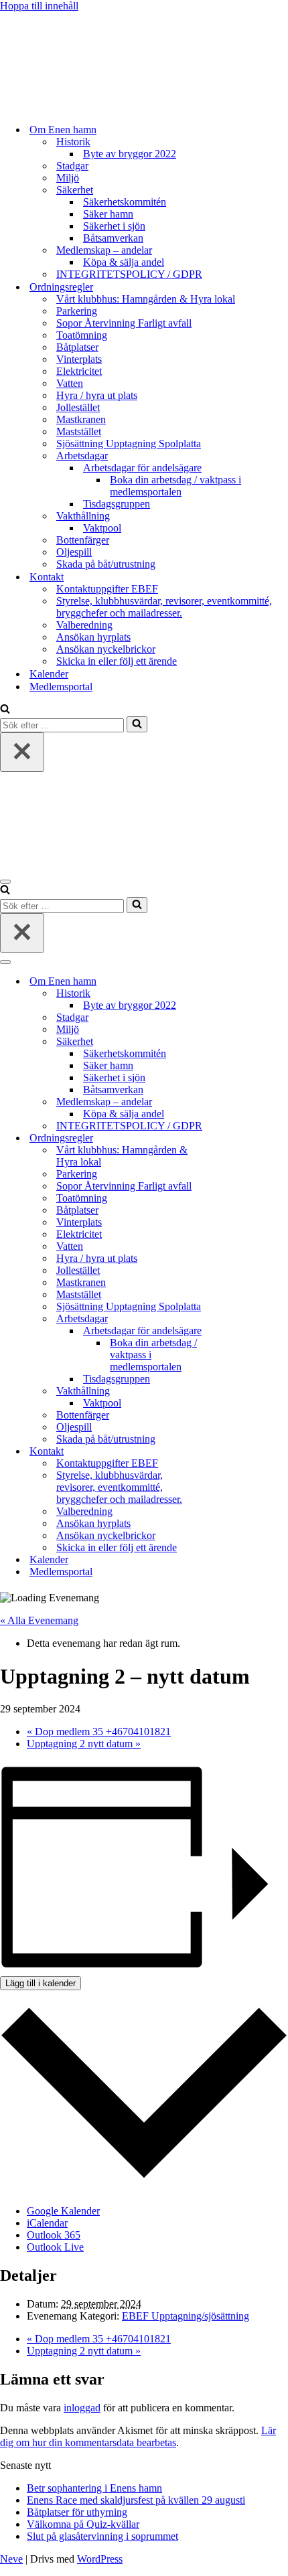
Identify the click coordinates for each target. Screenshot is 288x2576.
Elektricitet (79, 371)
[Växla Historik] (234, 994)
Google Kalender (63, 2211)
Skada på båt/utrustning (106, 564)
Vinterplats (79, 359)
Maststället (79, 431)
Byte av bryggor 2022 (130, 154)
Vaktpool (102, 528)
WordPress (100, 2559)
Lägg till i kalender (41, 1983)
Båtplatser (77, 347)
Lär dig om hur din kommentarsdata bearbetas (138, 2436)
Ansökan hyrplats (93, 637)
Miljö (68, 178)
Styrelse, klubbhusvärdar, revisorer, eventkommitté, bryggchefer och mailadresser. (164, 607)
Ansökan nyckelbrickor (106, 649)
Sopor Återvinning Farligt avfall (124, 323)
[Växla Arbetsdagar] (234, 1319)
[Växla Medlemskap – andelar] (234, 1102)
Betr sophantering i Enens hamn (94, 2488)
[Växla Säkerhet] (234, 1042)
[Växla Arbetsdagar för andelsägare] (234, 1331)
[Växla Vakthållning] (234, 1391)
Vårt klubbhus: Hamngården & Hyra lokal (146, 299)
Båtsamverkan (113, 238)
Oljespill (74, 552)
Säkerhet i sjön (114, 226)
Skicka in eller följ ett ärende (117, 661)
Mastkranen (81, 419)
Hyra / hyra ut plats (97, 395)
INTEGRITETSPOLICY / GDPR (129, 274)
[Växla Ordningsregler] (234, 1138)
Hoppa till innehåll (39, 6)
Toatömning (82, 335)
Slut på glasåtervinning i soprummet (102, 2536)
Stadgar (72, 166)
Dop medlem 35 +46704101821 (99, 1732)
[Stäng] (22, 752)
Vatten (70, 383)
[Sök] (5, 710)
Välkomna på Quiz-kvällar (83, 2524)
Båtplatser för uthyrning (77, 2512)
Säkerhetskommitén (125, 202)
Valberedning (84, 625)
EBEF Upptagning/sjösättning (186, 2316)
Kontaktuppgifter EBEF (107, 589)
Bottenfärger (83, 540)
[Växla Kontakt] (234, 1452)
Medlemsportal (61, 687)
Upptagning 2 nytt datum (84, 1744)
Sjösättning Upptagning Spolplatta (129, 444)
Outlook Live (55, 2247)
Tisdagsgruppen (117, 504)
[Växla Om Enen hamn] (234, 982)
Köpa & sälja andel (124, 262)
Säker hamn (108, 214)
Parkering (77, 311)
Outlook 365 (54, 2235)
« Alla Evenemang (39, 1620)
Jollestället (78, 407)
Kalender (49, 674)
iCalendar (47, 2223)
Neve (11, 2559)
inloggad (82, 2408)
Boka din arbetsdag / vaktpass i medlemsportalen (175, 486)
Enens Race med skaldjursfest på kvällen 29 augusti (136, 2500)
